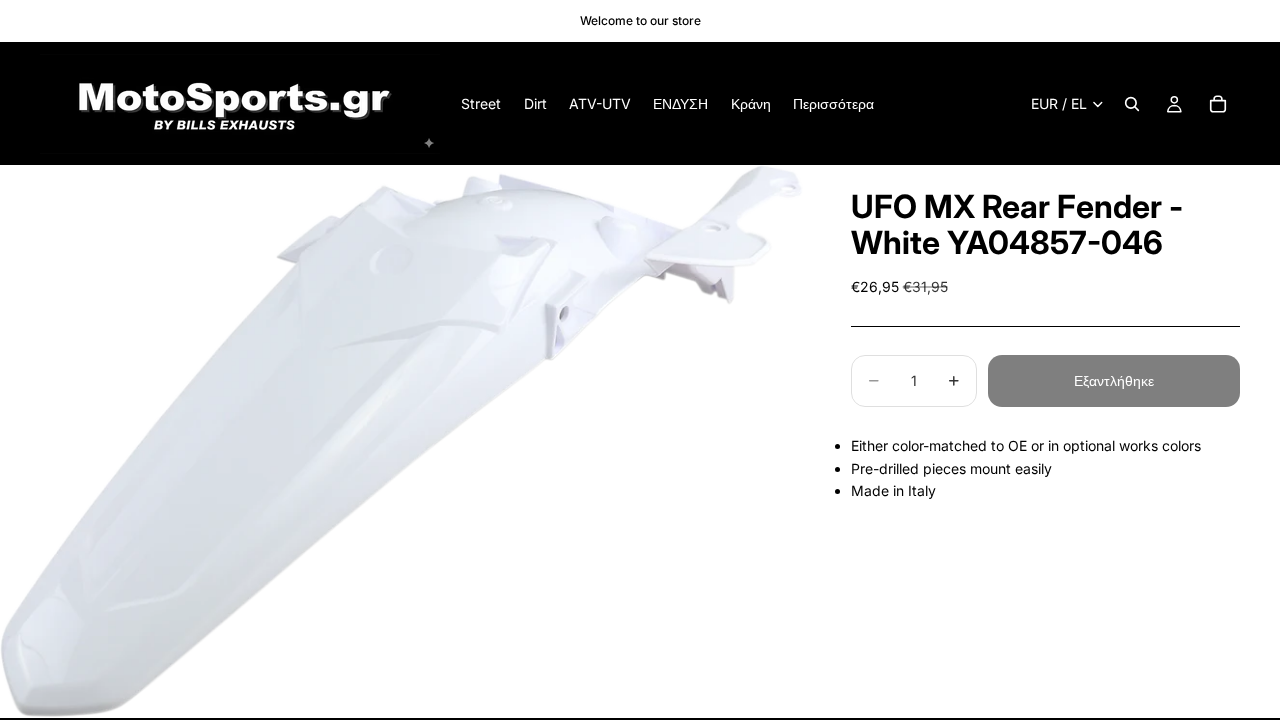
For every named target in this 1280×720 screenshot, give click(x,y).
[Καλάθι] (1218, 104)
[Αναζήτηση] (1132, 104)
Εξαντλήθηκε (1114, 380)
